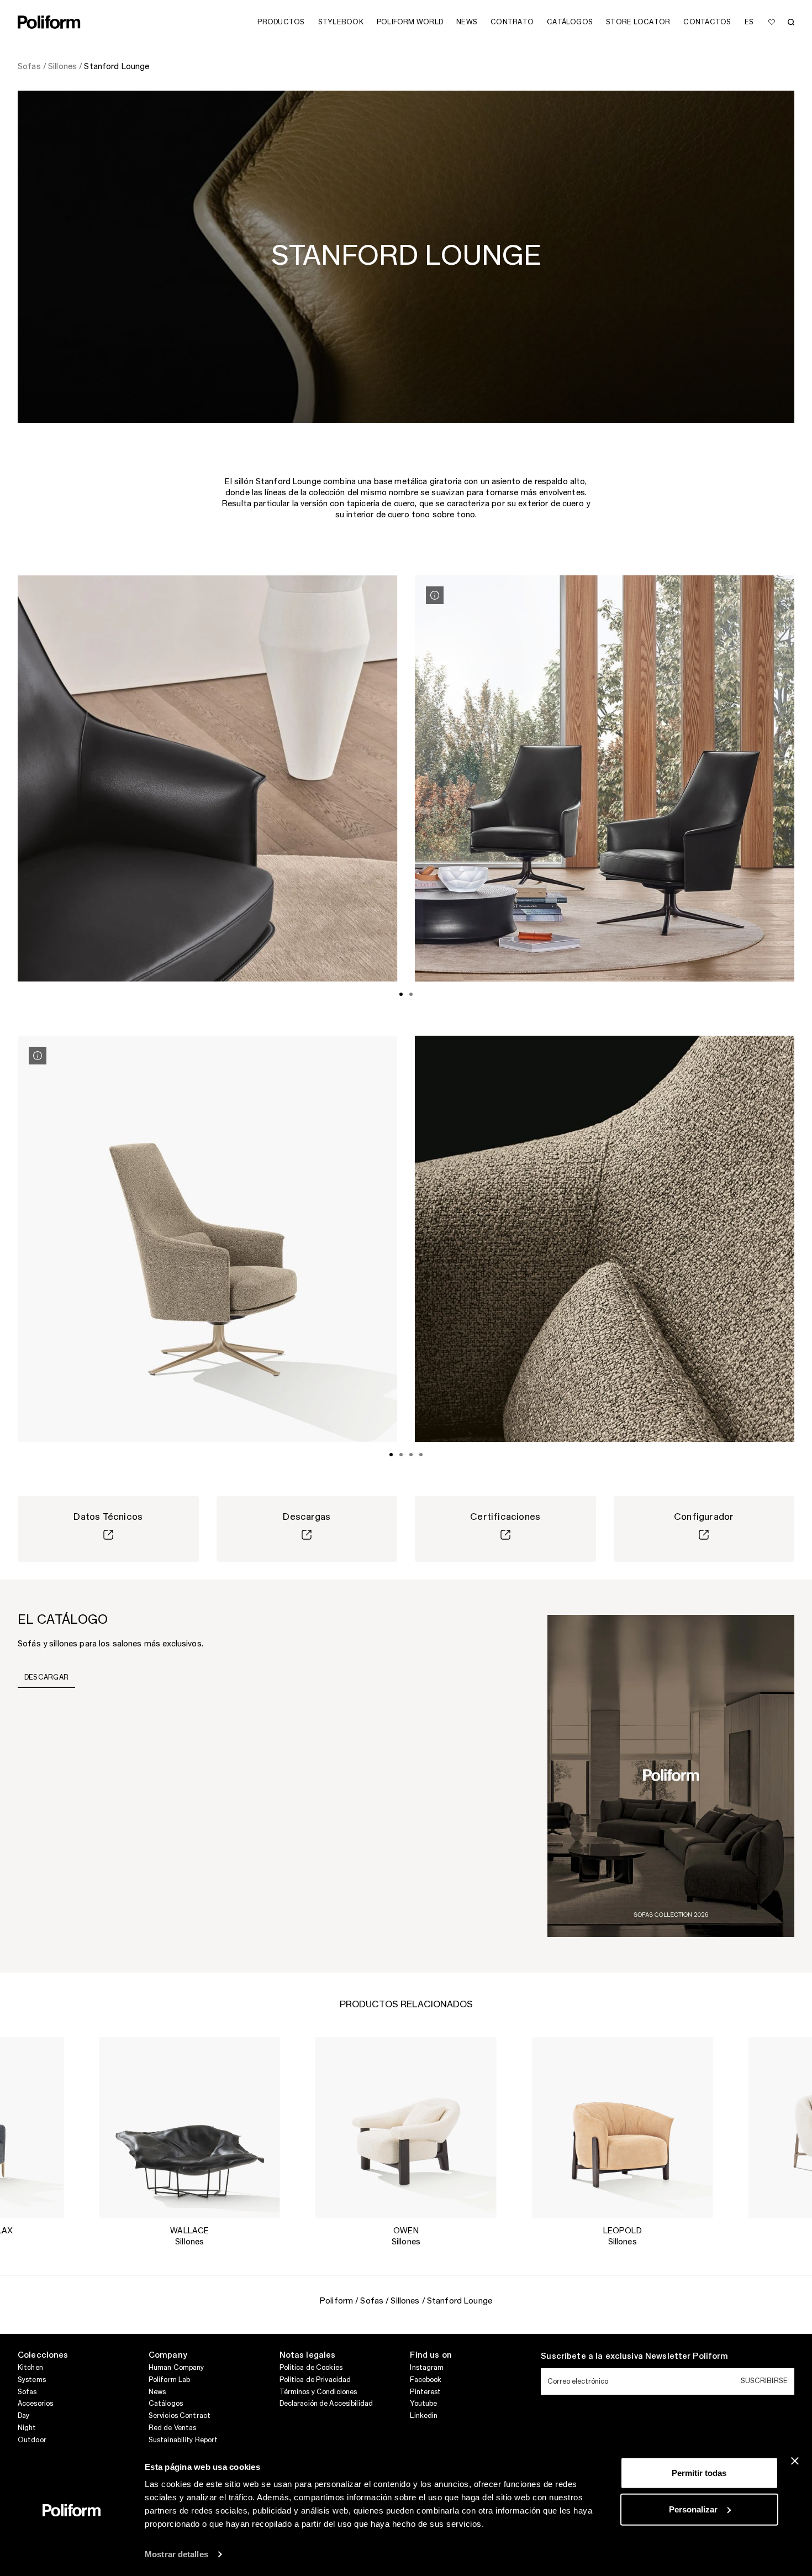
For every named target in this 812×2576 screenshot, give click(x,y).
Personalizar (693, 2509)
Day (23, 2416)
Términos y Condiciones (318, 2392)
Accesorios (35, 2404)
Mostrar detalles (176, 2554)
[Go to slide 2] (411, 994)
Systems (32, 2380)
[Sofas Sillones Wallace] (189, 2128)
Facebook (426, 2380)
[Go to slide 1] (401, 994)
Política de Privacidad (315, 2380)
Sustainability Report (183, 2440)
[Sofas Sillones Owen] (406, 2128)
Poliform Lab (169, 2380)
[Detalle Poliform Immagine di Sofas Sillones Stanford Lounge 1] (38, 1056)
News (157, 2392)
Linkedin (424, 2416)
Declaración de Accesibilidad (326, 2404)
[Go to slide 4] (421, 1455)
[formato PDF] (671, 1775)
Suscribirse (764, 2381)
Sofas (27, 2392)
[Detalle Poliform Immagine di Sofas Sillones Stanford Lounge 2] (435, 595)
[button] (46, 2054)
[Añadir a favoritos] (772, 22)
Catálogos (166, 2404)
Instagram (427, 2368)
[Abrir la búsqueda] (791, 22)
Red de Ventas (173, 2428)
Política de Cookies (311, 2368)
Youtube (423, 2404)
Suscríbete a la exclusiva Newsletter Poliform (634, 2357)
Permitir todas (699, 2473)
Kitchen (30, 2368)
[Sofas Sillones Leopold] (623, 2128)
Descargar (46, 1677)
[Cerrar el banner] (795, 2461)
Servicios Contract (180, 2416)
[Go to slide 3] (411, 1455)
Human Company (176, 2368)
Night (27, 2428)
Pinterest (425, 2392)
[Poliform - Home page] (49, 22)
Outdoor (32, 2440)
